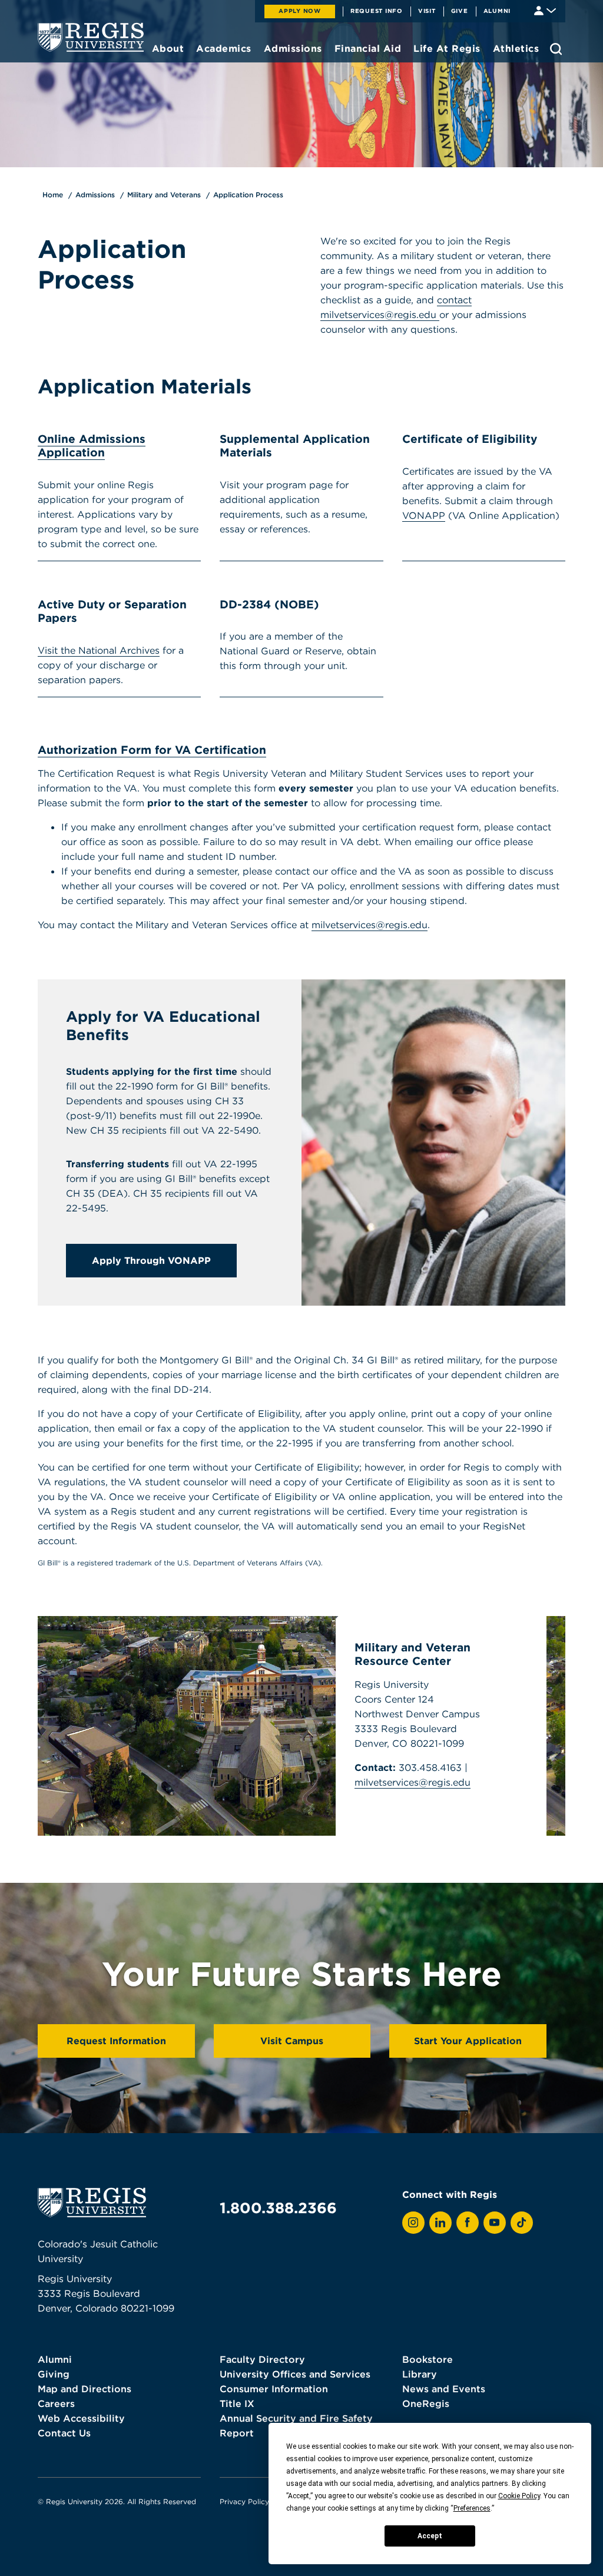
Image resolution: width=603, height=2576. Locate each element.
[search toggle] (556, 49)
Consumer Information (274, 2389)
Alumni (497, 11)
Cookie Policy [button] (519, 2496)
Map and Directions (85, 2389)
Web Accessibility (81, 2418)
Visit (427, 11)
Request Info (377, 11)
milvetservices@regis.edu (370, 925)
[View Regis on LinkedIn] (440, 2223)
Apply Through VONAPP (151, 1260)
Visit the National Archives (99, 650)
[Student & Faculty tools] (545, 10)
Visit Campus (292, 2041)
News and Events (444, 2389)
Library (420, 2374)
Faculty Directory (262, 2359)
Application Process (248, 195)
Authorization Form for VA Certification (152, 750)
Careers (56, 2403)
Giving (54, 2374)
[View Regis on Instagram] (413, 2223)
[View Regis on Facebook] (468, 2223)
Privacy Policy (244, 2501)
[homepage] (91, 37)
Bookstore (428, 2359)
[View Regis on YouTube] (495, 2223)
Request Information (116, 2041)
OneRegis (426, 2403)
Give (460, 11)
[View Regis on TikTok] (522, 2223)
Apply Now (300, 11)
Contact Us (64, 2433)
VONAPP (424, 515)
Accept (430, 2536)
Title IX (237, 2403)
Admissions (95, 195)
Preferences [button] (472, 2508)
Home (53, 195)
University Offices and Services (295, 2374)
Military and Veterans (164, 195)
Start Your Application (468, 2041)
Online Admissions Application (92, 446)
